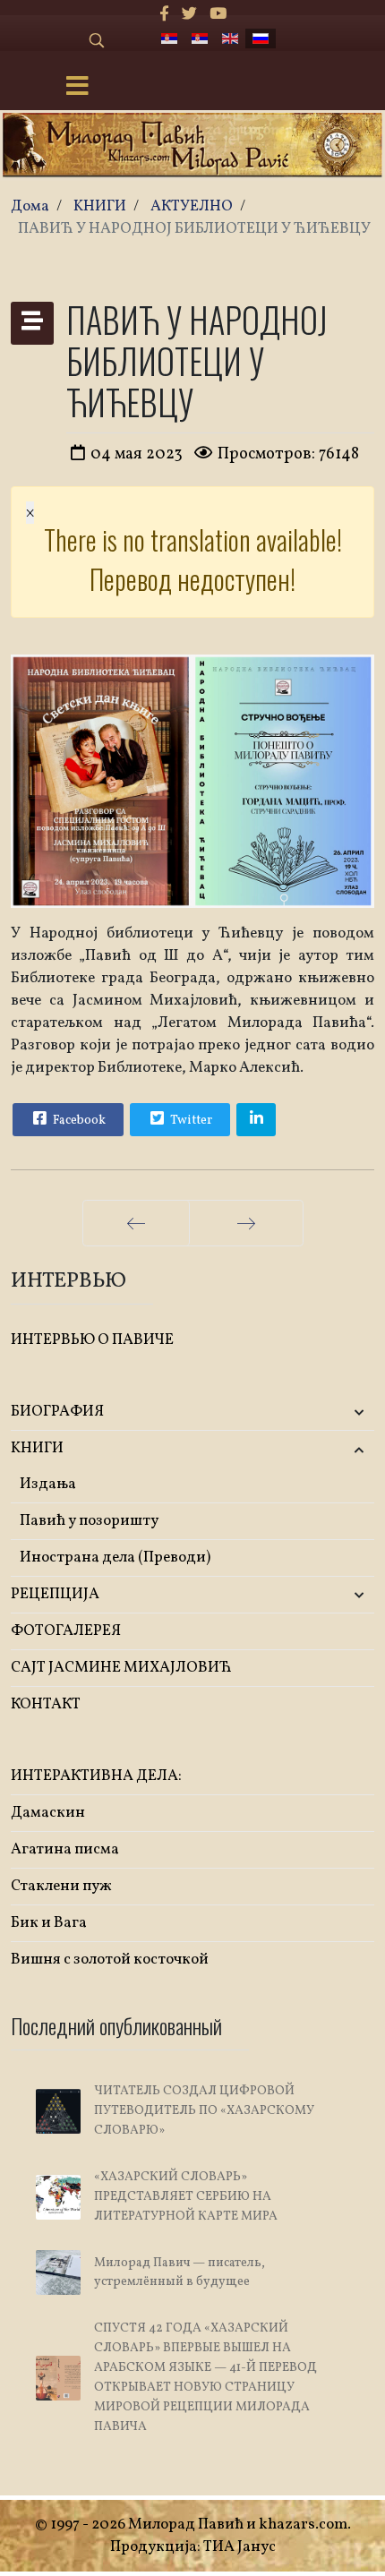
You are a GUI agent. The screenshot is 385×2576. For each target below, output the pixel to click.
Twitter (190, 1121)
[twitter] (189, 15)
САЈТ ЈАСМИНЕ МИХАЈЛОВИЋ (121, 1668)
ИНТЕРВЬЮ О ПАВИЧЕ (92, 1340)
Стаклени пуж (61, 1886)
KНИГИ (37, 1448)
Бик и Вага (49, 1923)
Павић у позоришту (89, 1521)
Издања (48, 1484)
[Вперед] (246, 1223)
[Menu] (77, 88)
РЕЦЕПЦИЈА (55, 1594)
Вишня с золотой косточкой (110, 1960)
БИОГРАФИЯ (57, 1412)
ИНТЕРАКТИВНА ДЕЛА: (96, 1776)
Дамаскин (48, 1813)
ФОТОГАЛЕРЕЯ (66, 1631)
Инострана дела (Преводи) (115, 1558)
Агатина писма (65, 1849)
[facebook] (164, 15)
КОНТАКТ (46, 1704)
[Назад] (136, 1223)
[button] (314, 1412)
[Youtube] (218, 15)
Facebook (78, 1121)
